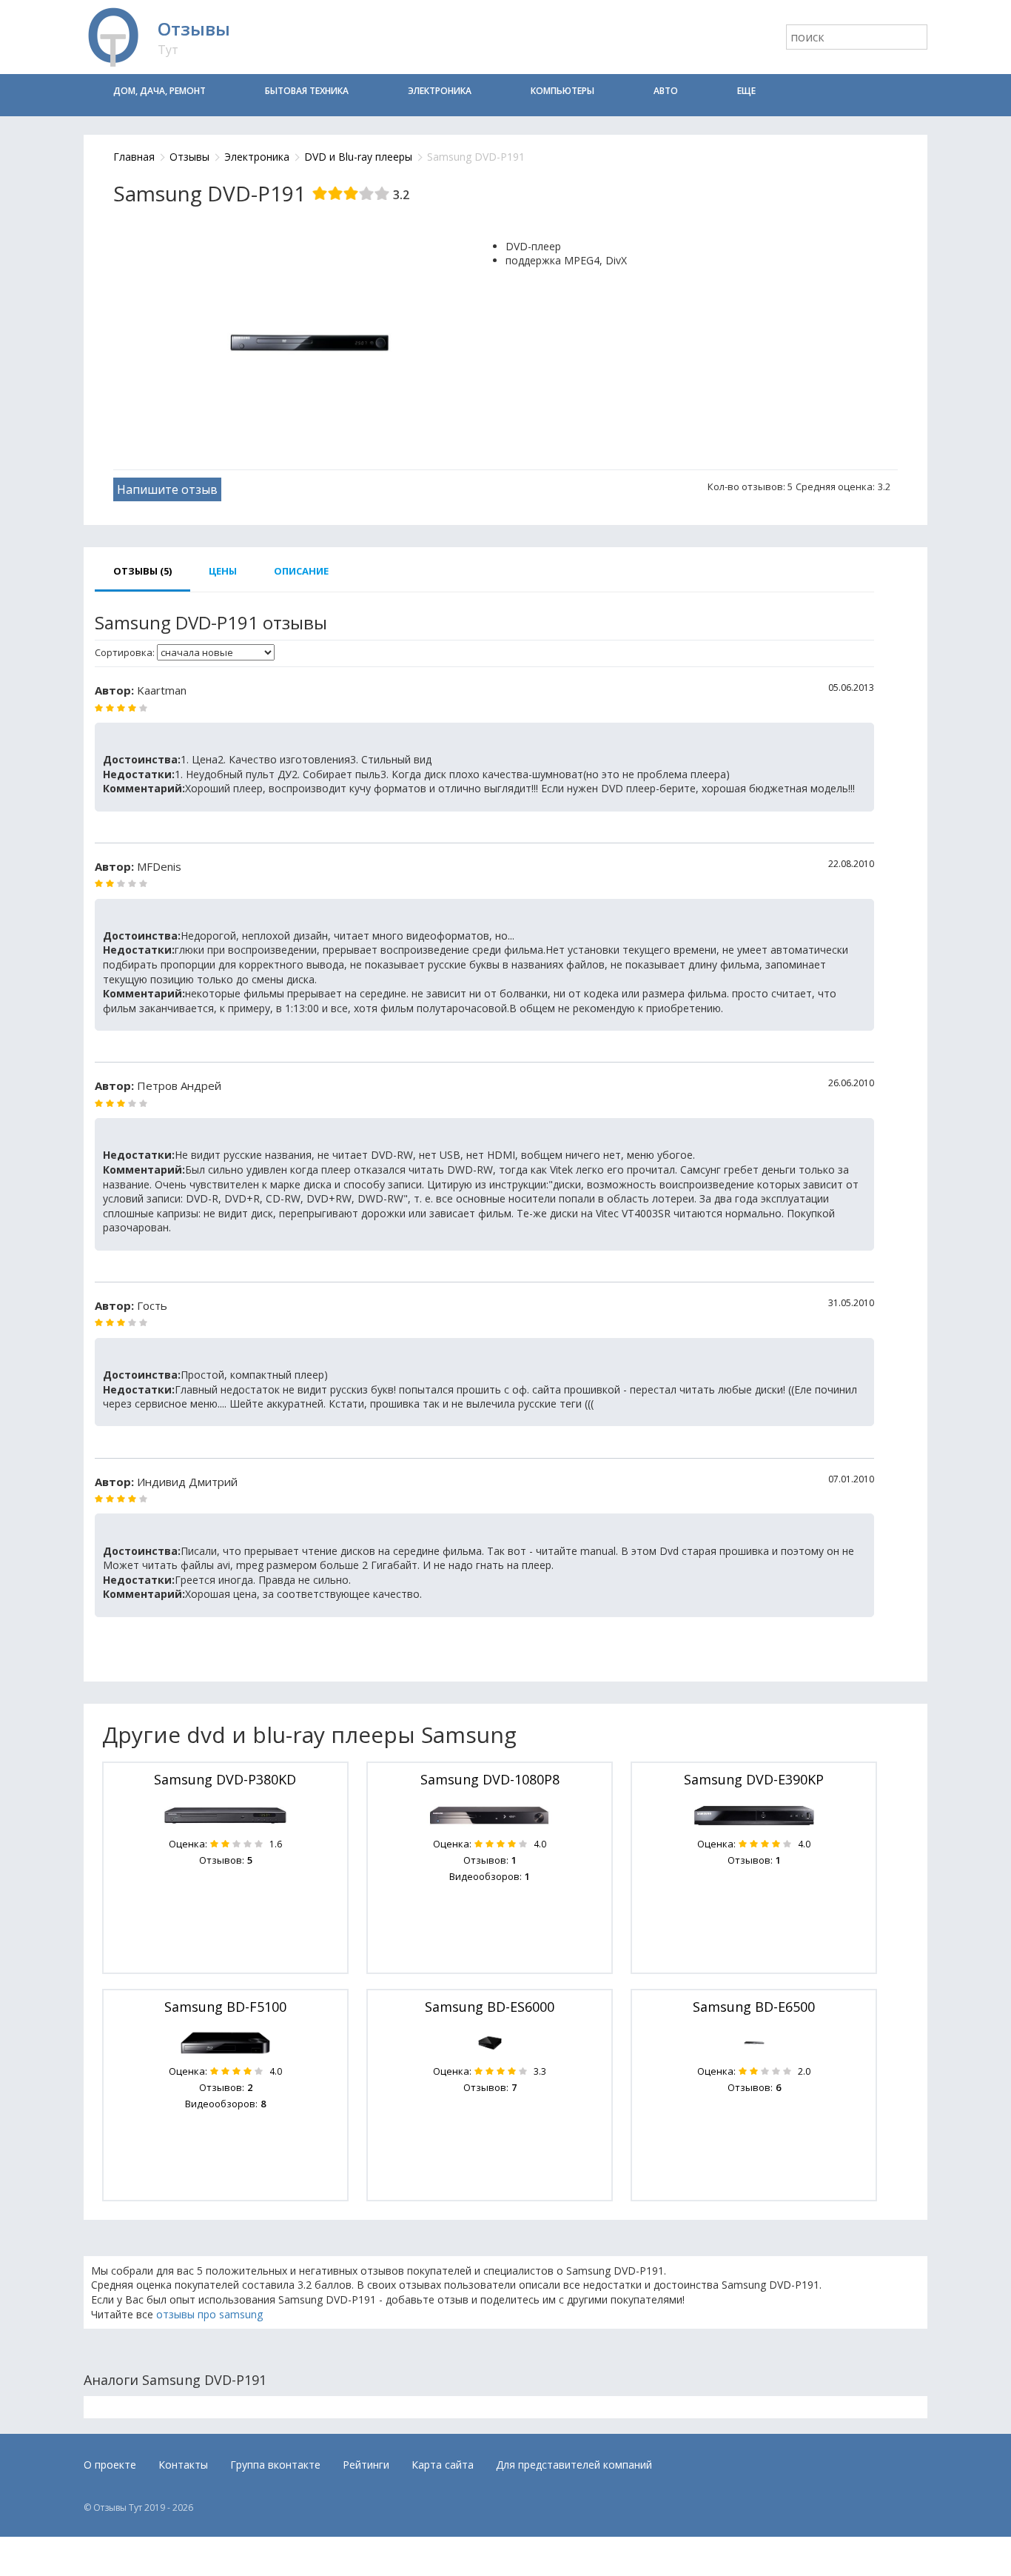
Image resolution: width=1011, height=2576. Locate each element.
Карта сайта (443, 2465)
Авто (666, 91)
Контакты (183, 2465)
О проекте (110, 2465)
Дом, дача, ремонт (159, 91)
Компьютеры (562, 91)
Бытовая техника (307, 91)
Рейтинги (366, 2465)
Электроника (440, 91)
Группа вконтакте (275, 2465)
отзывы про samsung (209, 2314)
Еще (746, 91)
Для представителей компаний (574, 2465)
